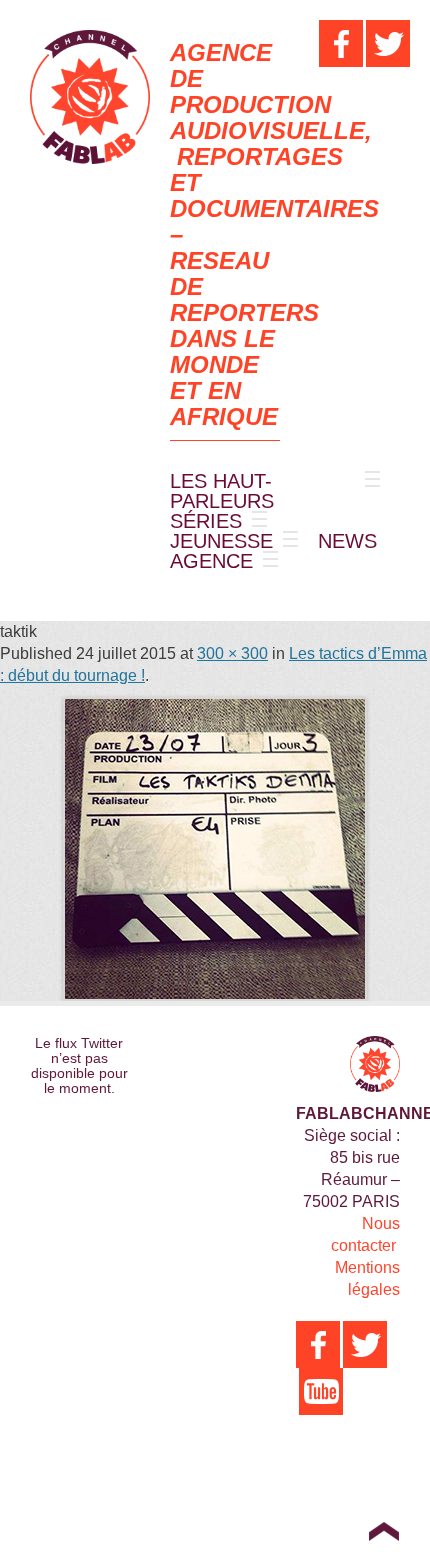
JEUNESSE (221, 541)
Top (383, 1531)
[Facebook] (341, 43)
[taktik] (215, 849)
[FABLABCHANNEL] (90, 97)
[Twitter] (388, 43)
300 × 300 (232, 653)
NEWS (347, 541)
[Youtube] (321, 1391)
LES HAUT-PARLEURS (222, 491)
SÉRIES (206, 521)
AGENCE (211, 561)
